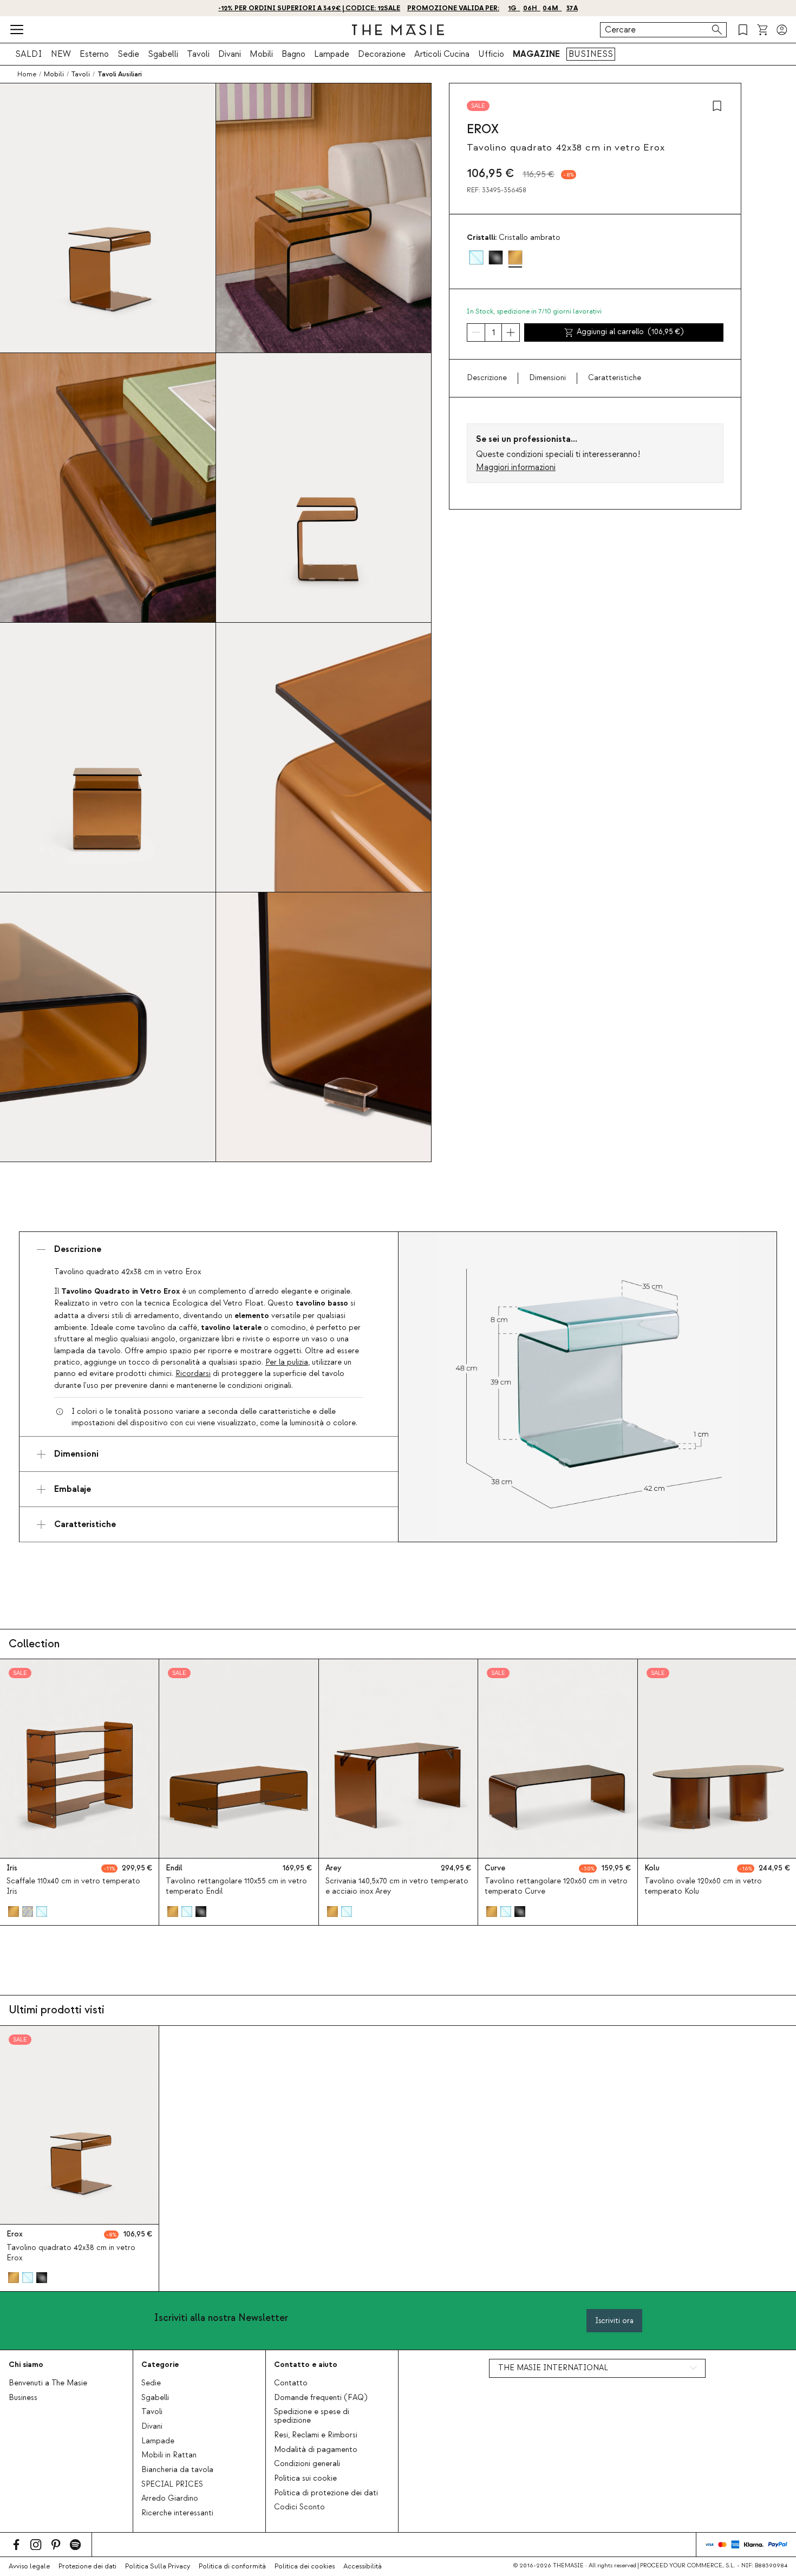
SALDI (29, 54)
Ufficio (491, 54)
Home (27, 74)
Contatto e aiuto (306, 2365)
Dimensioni (547, 378)
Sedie (128, 54)
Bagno (293, 54)
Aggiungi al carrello (630, 332)
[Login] (782, 30)
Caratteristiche (615, 378)
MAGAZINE (536, 54)
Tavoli (198, 54)
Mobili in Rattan (169, 2455)
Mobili (261, 54)
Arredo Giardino (170, 2499)
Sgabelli (163, 54)
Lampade (332, 54)
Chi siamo (26, 2365)
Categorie (160, 2365)
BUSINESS (591, 54)
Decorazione (382, 54)
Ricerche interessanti (177, 2513)
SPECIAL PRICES (172, 2484)
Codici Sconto (299, 2507)
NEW (61, 54)
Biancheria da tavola (177, 2470)
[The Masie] (398, 30)
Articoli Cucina (442, 54)
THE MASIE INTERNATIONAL (553, 2368)
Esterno (94, 54)
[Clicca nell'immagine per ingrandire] (588, 1387)
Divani (230, 54)
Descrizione (487, 378)
